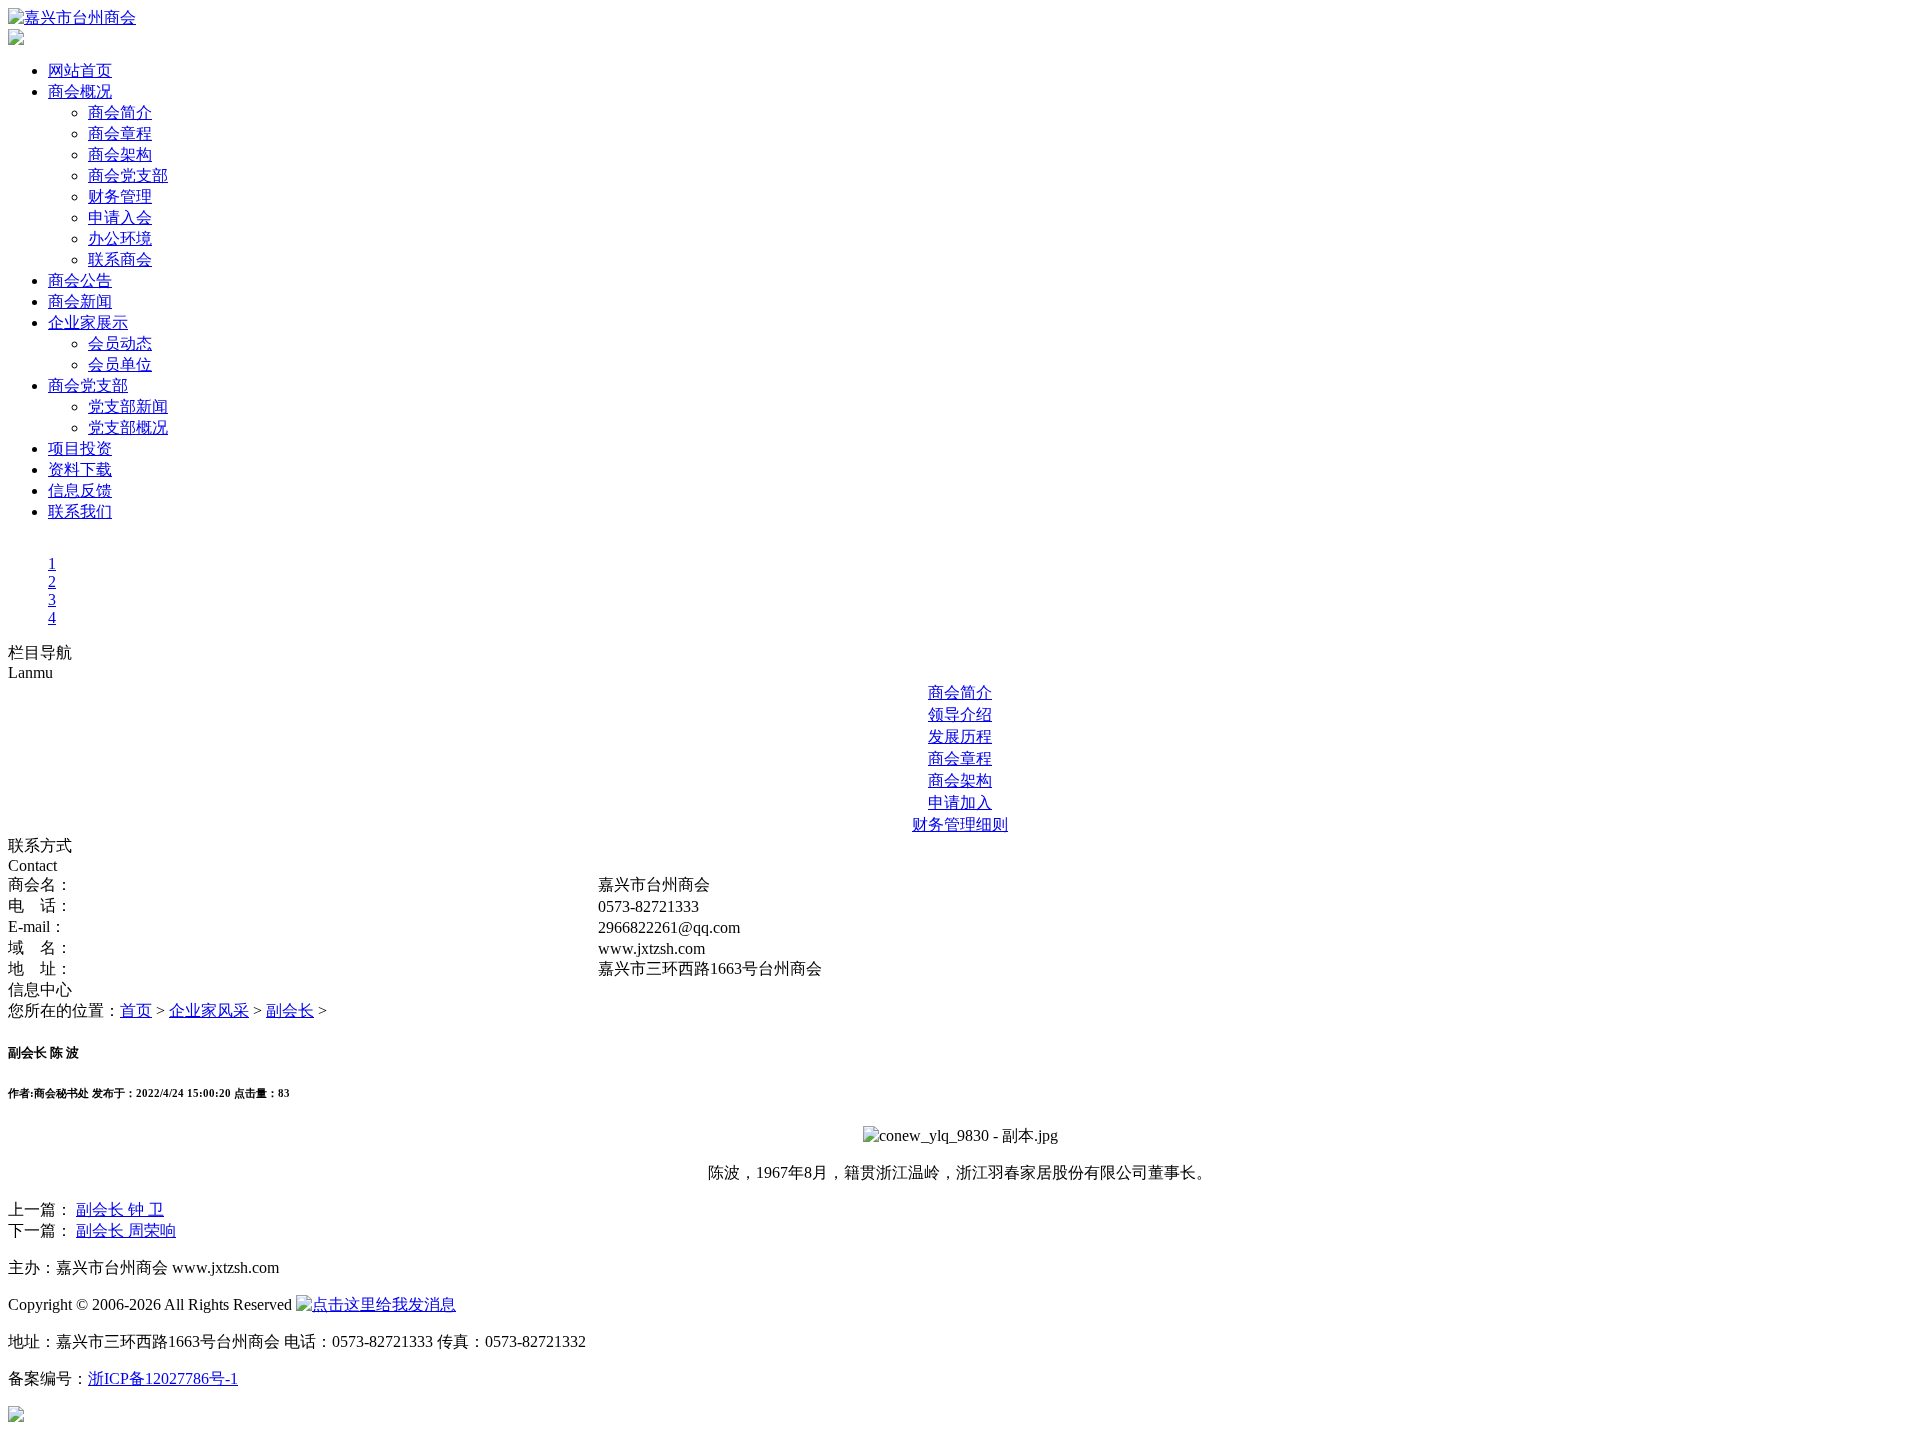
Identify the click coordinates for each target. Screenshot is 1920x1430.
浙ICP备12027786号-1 (163, 1378)
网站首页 (80, 70)
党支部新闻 (128, 406)
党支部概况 (128, 427)
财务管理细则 (960, 824)
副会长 (290, 1010)
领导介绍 (960, 714)
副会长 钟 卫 (120, 1209)
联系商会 (120, 259)
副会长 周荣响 (126, 1230)
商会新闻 (80, 301)
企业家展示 (88, 322)
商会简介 (120, 112)
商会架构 (120, 154)
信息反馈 (80, 490)
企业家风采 (209, 1010)
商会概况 (80, 91)
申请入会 (120, 217)
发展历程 (960, 736)
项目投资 (80, 448)
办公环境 (120, 238)
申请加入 (960, 802)
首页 (136, 1010)
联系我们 (80, 511)
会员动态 (120, 343)
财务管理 (120, 196)
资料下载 (80, 469)
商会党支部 (128, 175)
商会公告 (80, 280)
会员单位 (120, 364)
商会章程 (120, 133)
